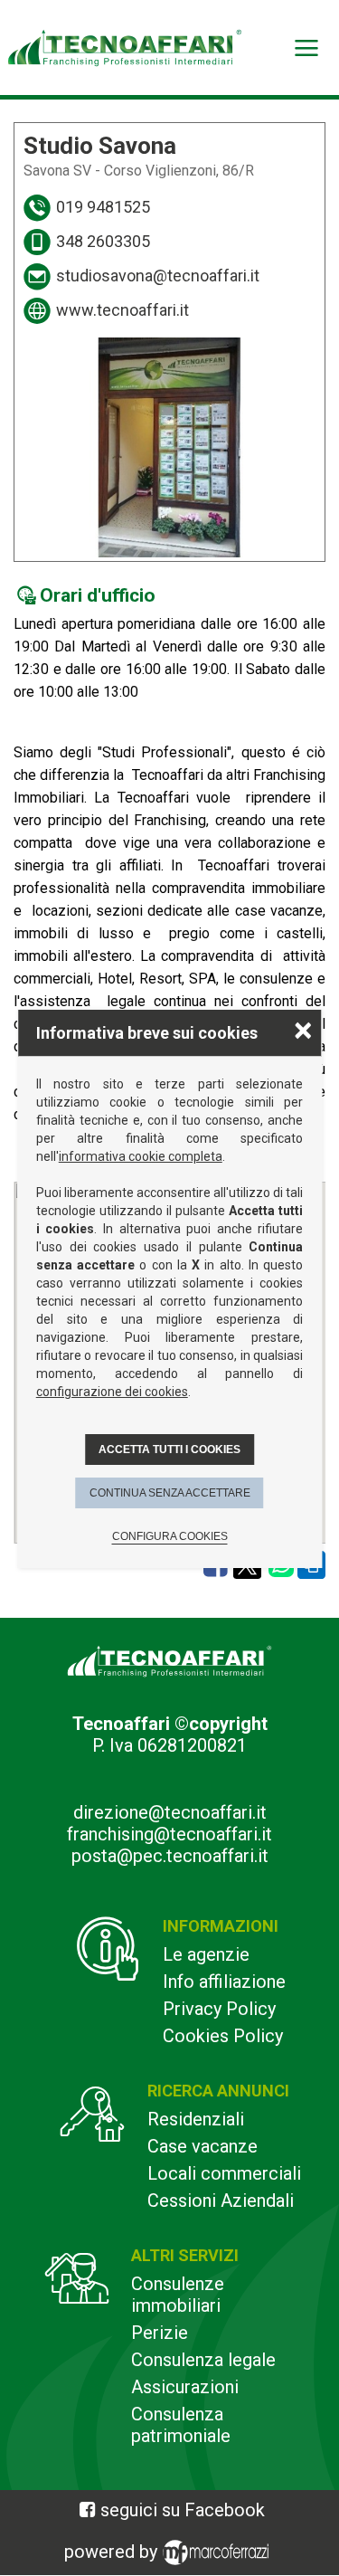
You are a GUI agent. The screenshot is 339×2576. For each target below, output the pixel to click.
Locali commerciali (224, 2173)
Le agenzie (206, 1954)
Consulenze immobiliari (178, 2295)
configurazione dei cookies (112, 1392)
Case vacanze (202, 2146)
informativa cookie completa (141, 1156)
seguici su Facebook (183, 2510)
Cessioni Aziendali (221, 2201)
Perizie (160, 2333)
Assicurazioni (185, 2387)
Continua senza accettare (170, 1493)
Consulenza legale (203, 2360)
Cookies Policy (223, 2036)
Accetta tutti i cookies (169, 1450)
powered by (113, 2552)
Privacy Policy (219, 2009)
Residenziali (196, 2119)
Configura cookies (170, 1536)
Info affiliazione (224, 1982)
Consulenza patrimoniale (181, 2425)
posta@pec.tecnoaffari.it (170, 1856)
